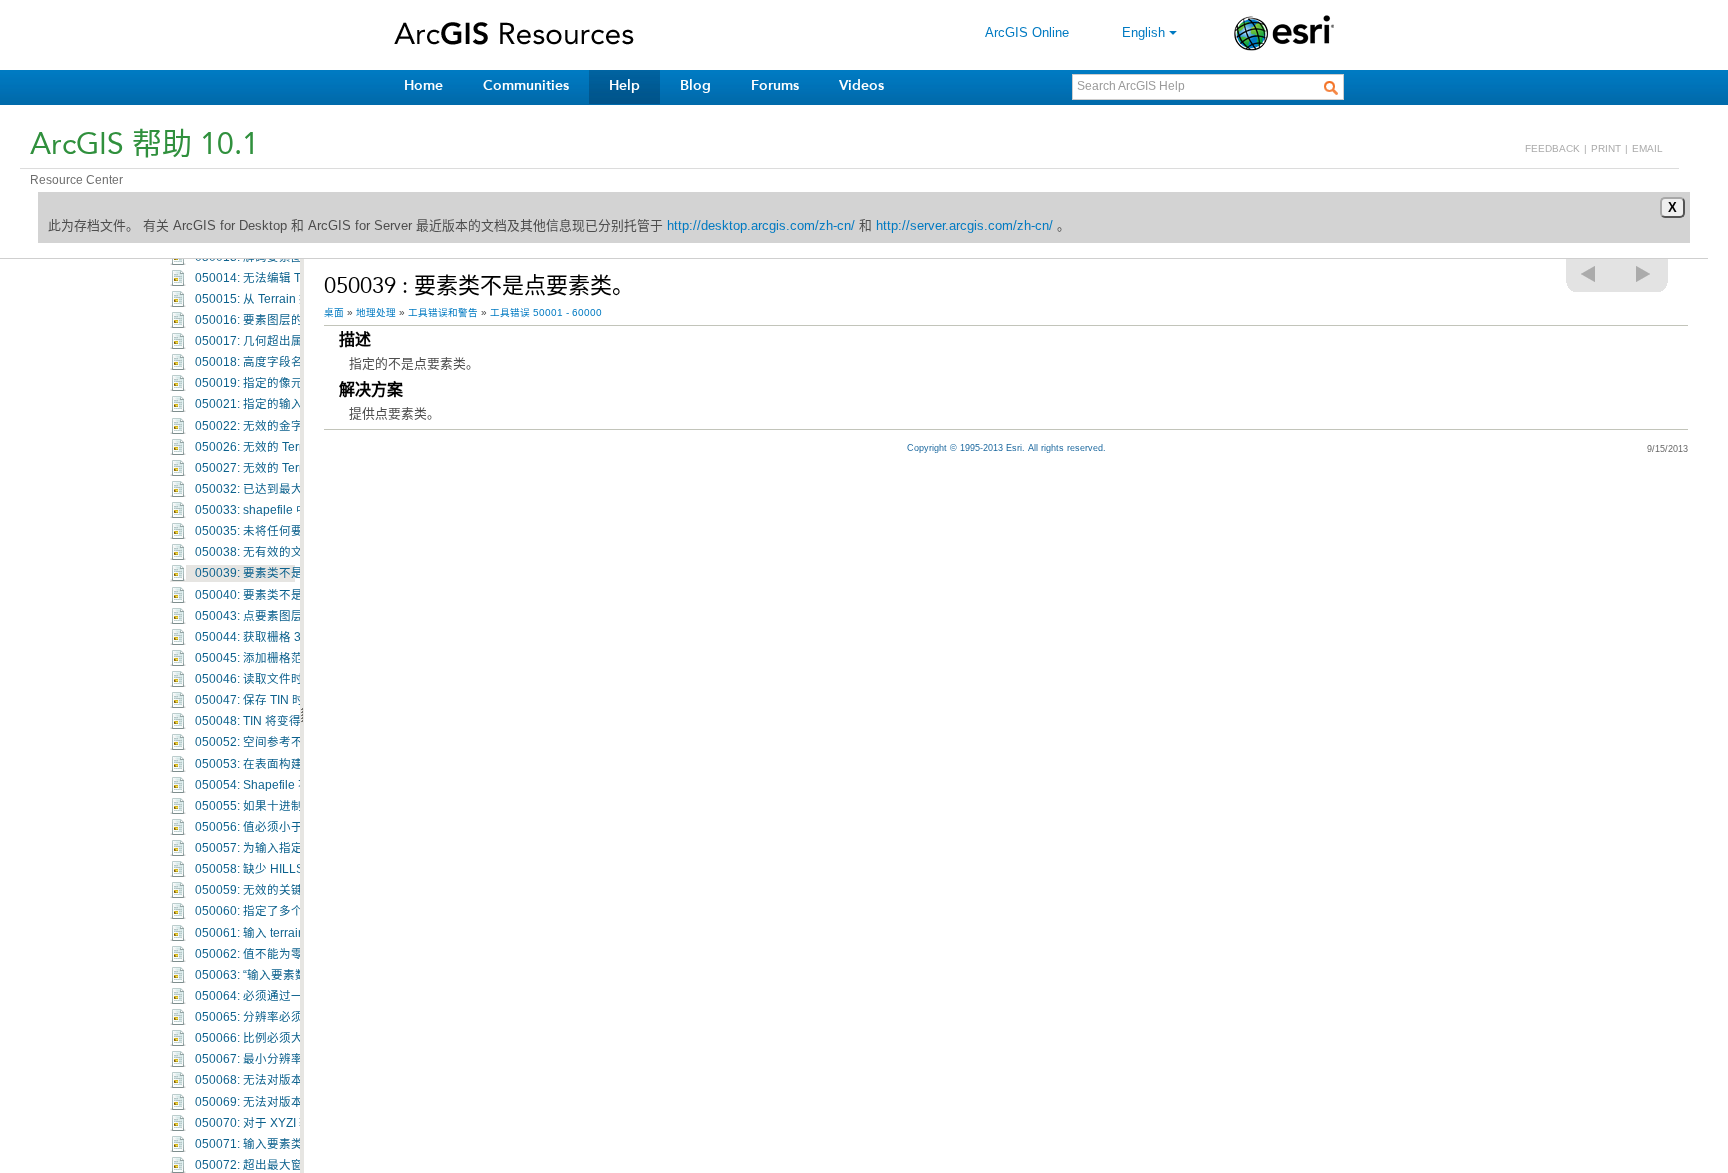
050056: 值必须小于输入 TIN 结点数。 (297, 827)
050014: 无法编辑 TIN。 (260, 278)
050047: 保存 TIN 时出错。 (267, 700)
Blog (695, 85)
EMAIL (1647, 148)
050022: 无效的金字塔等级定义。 (285, 426)
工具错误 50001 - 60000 (546, 312)
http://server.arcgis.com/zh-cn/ (964, 225)
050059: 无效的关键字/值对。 (274, 890)
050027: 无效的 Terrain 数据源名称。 (295, 468)
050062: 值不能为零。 (255, 954)
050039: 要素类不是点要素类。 (279, 573)
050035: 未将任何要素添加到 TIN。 (290, 531)
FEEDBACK (1552, 148)
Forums (775, 85)
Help (624, 85)
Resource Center (76, 180)
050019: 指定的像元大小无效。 (279, 383)
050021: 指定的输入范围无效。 (279, 404)
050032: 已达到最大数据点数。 (279, 489)
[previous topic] (1589, 274)
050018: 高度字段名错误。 (267, 362)
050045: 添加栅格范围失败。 (273, 658)
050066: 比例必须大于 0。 (266, 1038)
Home (423, 85)
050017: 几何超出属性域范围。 (279, 341)
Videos (861, 85)
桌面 (334, 312)
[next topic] (1644, 274)
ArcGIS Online (1027, 32)
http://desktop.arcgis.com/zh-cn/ (761, 225)
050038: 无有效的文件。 (261, 552)
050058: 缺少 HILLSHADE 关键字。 (292, 869)
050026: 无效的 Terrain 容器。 (277, 447)
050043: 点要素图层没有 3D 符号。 (290, 616)
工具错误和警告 (443, 312)
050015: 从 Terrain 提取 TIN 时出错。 (295, 299)
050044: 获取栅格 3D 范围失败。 (284, 637)
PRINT (1606, 148)
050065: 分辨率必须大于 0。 (272, 1017)
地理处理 (376, 312)
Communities (526, 85)
